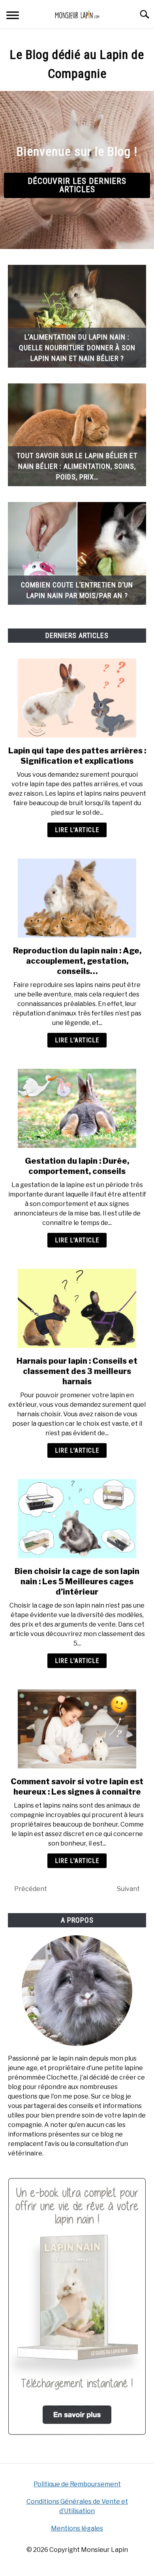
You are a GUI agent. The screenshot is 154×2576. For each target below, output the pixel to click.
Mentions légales (77, 2528)
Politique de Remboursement (77, 2484)
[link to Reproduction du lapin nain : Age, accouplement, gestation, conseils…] (77, 898)
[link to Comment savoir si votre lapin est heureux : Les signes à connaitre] (77, 1729)
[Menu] (13, 16)
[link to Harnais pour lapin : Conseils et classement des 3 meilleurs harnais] (77, 1308)
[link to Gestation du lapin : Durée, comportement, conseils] (77, 1108)
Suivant (128, 1889)
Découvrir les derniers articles (77, 185)
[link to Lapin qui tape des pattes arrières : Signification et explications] (77, 698)
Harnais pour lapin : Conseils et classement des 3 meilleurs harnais (77, 1371)
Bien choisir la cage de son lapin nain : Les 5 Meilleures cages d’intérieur (77, 1581)
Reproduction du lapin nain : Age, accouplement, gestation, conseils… (77, 961)
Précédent (31, 1889)
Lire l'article (77, 830)
